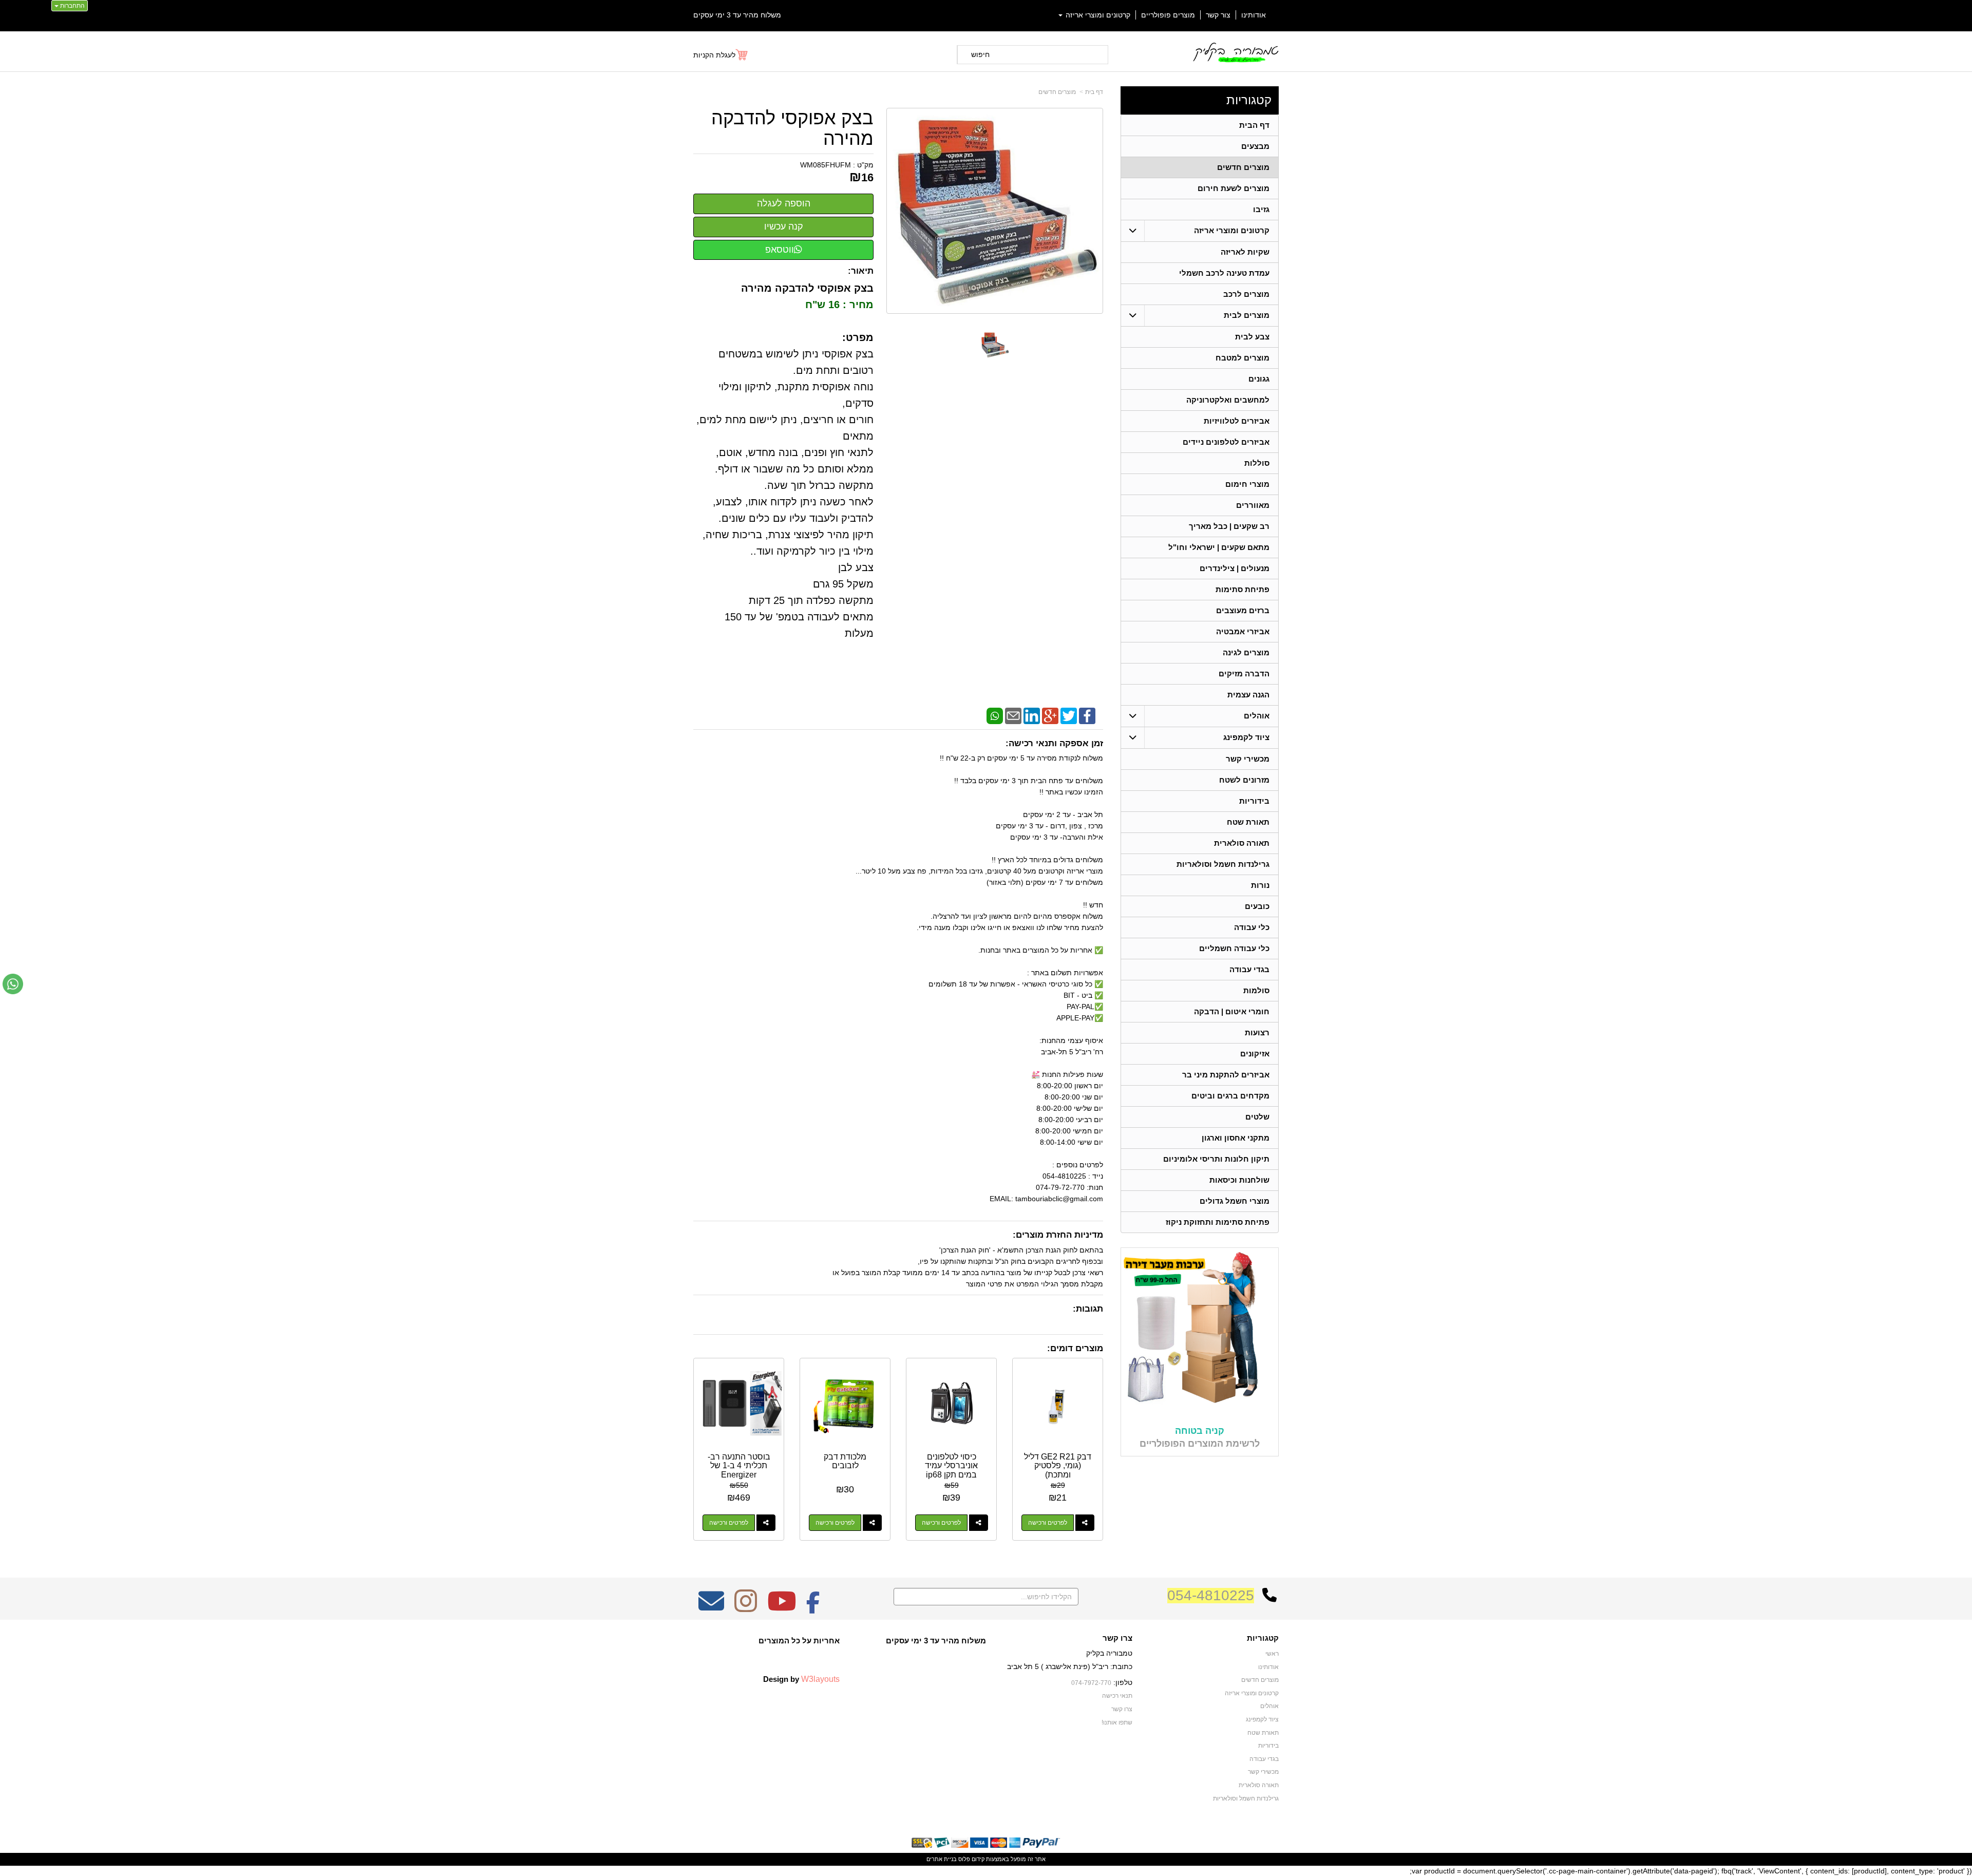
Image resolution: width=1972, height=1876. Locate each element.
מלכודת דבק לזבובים (845, 1461)
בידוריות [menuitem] (1254, 801)
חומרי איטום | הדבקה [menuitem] (1232, 1011)
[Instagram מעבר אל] (746, 1608)
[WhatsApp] (995, 715)
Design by (801, 1679)
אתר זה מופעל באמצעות (986, 1859)
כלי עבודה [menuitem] (1252, 927)
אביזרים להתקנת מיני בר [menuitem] (1226, 1075)
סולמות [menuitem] (1256, 990)
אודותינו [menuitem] (1254, 15)
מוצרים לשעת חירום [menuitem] (1234, 188)
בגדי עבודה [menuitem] (1249, 969)
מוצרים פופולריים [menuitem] (1168, 15)
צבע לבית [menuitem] (1252, 337)
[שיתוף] (1085, 1523)
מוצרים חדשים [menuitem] (1243, 167)
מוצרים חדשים (1057, 92)
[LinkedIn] (1032, 715)
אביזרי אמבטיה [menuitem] (1243, 631)
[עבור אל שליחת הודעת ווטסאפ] (13, 984)
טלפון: (1123, 1682)
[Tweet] (1069, 715)
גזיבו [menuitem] (1261, 209)
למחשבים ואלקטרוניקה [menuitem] (1228, 400)
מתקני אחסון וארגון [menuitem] (1236, 1138)
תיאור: (861, 271)
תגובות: (1088, 1309)
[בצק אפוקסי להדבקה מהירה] (995, 345)
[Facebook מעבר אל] (813, 1608)
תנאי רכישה (1117, 1696)
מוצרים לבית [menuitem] (1247, 315)
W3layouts (820, 1679)
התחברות (72, 6)
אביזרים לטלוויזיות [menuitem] (1237, 421)
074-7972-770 (1091, 1683)
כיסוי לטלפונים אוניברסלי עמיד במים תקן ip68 (951, 1466)
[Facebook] (1087, 715)
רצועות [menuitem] (1257, 1032)
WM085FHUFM (826, 165)
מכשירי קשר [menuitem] (1248, 759)
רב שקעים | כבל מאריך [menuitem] (1229, 526)
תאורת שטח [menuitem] (1248, 822)
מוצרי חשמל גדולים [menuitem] (1235, 1201)
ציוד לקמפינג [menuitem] (1246, 737)
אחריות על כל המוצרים (799, 1641)
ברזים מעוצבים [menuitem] (1243, 610)
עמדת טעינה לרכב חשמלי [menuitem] (1224, 273)
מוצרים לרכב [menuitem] (1246, 294)
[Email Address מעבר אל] (711, 1608)
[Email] (1013, 715)
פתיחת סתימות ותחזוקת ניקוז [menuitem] (1218, 1222)
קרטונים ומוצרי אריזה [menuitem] (1097, 15)
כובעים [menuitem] (1257, 906)
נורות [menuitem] (1260, 885)
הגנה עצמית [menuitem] (1248, 695)
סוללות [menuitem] (1257, 463)
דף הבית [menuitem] (1254, 125)
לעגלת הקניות (714, 55)
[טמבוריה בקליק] (1235, 52)
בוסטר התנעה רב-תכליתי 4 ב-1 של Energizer (739, 1466)
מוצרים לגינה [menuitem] (1246, 652)
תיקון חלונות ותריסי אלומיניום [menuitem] (1216, 1159)
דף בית (1094, 92)
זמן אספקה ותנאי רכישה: (1054, 743)
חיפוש (980, 54)
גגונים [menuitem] (1259, 379)
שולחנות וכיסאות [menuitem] (1239, 1180)
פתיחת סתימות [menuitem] (1243, 589)
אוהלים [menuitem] (1257, 716)
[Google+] (1050, 715)
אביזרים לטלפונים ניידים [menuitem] (1226, 442)
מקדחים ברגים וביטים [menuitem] (1230, 1096)
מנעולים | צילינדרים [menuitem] (1235, 568)
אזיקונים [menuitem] (1255, 1054)
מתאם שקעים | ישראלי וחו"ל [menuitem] (1219, 547)
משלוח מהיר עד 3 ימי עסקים (737, 15)
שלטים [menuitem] (1257, 1117)
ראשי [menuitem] (1272, 1654)
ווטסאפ (780, 250)
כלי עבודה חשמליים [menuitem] (1234, 948)
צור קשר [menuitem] (1218, 15)
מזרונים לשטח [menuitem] (1244, 780)
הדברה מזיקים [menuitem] (1244, 674)
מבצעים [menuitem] (1255, 146)
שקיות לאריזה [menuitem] (1245, 252)
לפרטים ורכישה (1048, 1523)
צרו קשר (1117, 1638)
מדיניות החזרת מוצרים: (1058, 1235)
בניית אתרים (942, 1859)
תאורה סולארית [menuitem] (1242, 843)
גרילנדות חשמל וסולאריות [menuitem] (1223, 864)
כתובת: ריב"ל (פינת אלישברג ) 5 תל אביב (1070, 1666)
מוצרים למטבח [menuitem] (1243, 358)
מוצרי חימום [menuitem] (1247, 484)
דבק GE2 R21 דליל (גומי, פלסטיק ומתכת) (1058, 1466)
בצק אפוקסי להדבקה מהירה (792, 128)
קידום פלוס (971, 1859)
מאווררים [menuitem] (1253, 505)
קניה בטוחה (1200, 1431)
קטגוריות (1249, 100)
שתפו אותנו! (1117, 1722)
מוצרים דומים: (1075, 1348)
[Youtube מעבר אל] (782, 1608)
